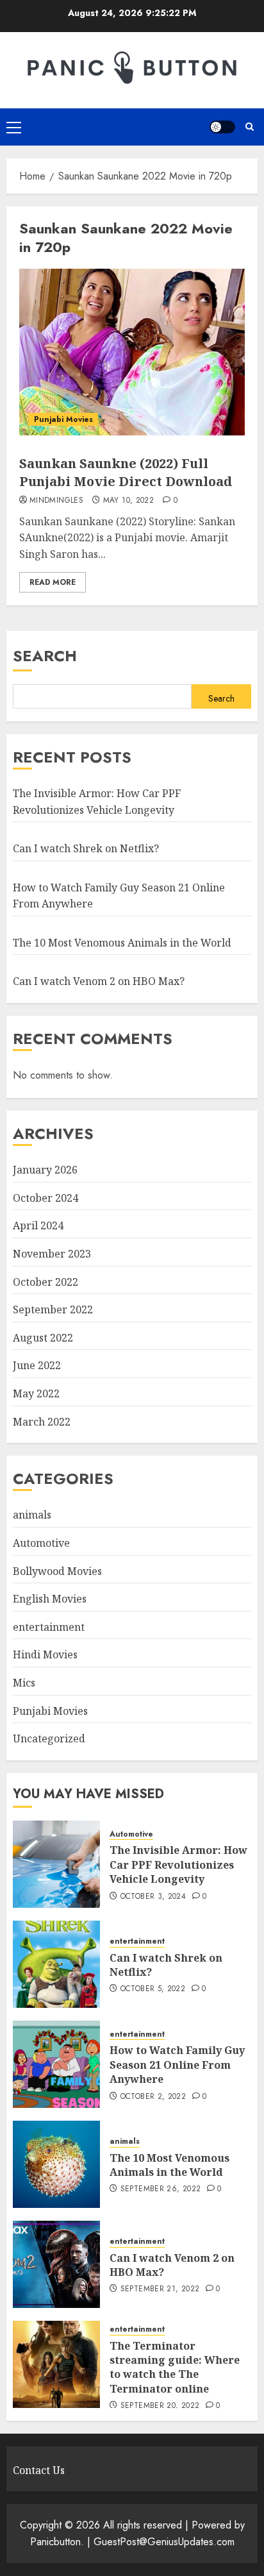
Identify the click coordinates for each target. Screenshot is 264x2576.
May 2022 (36, 1393)
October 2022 (45, 1282)
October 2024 (45, 1198)
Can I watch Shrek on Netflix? (86, 848)
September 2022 (53, 1309)
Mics (24, 1683)
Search (45, 656)
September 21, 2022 (160, 2289)
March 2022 (42, 1422)
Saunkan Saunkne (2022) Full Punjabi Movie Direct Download (126, 472)
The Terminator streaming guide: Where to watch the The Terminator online (175, 2367)
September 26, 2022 (161, 2189)
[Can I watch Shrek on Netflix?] (56, 1964)
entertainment (49, 1627)
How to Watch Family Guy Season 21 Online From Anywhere (177, 2065)
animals (32, 1515)
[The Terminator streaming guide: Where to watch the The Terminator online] (56, 2364)
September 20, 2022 (160, 2406)
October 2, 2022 (153, 2097)
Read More (53, 582)
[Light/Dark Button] (222, 127)
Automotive (41, 1543)
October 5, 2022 (153, 1989)
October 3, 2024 (153, 1897)
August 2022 (43, 1338)
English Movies (50, 1599)
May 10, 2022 (128, 501)
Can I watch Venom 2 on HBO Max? (99, 981)
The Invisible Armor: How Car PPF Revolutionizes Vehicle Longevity (178, 1865)
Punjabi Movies (63, 419)
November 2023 (52, 1254)
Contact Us (39, 2470)
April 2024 (38, 1225)
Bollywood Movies (57, 1571)
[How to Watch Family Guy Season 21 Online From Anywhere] (56, 2064)
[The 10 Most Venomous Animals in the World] (56, 2164)
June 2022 (37, 1365)
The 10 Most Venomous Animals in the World (122, 943)
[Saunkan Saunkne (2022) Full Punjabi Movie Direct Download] (132, 352)
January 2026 (45, 1170)
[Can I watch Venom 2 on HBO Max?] (56, 2264)
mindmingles (56, 501)
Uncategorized (49, 1738)
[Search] (250, 127)
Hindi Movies (45, 1654)
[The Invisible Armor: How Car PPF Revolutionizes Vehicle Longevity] (56, 1864)
